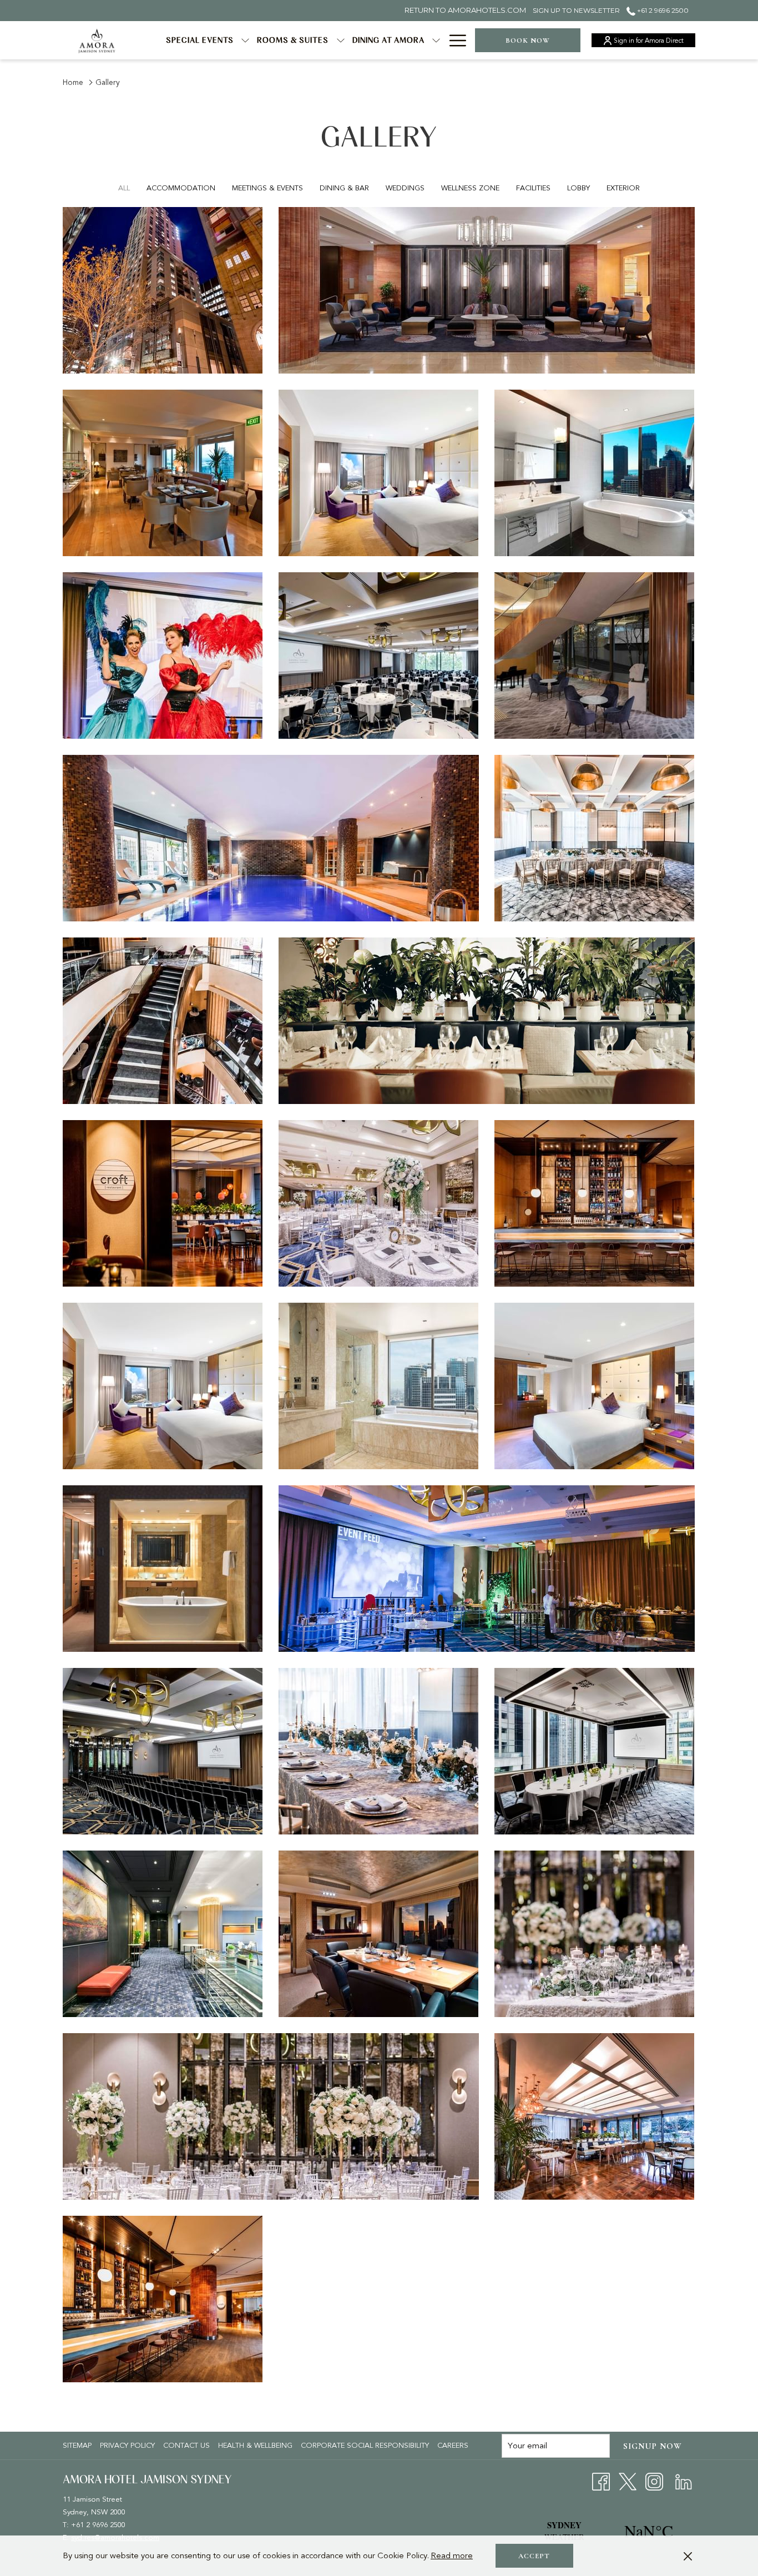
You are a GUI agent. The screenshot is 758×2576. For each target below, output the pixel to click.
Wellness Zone (470, 188)
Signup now (653, 2446)
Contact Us (186, 2446)
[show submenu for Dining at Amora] (436, 40)
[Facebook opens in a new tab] (601, 2481)
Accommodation (181, 188)
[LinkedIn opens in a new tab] (684, 2481)
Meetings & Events (267, 188)
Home (73, 82)
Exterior (623, 188)
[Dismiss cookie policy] (688, 2556)
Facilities (533, 188)
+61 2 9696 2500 (662, 10)
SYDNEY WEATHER (607, 2531)
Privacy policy (127, 2446)
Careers (454, 2446)
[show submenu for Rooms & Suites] (341, 40)
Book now (528, 41)
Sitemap (77, 2446)
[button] (163, 290)
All (124, 188)
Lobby (578, 188)
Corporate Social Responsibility (365, 2446)
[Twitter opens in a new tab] (628, 2481)
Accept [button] (534, 2556)
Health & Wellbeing (255, 2446)
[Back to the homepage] (97, 40)
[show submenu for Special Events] (245, 40)
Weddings (405, 188)
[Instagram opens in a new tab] (654, 2481)
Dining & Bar (344, 188)
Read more (452, 2555)
